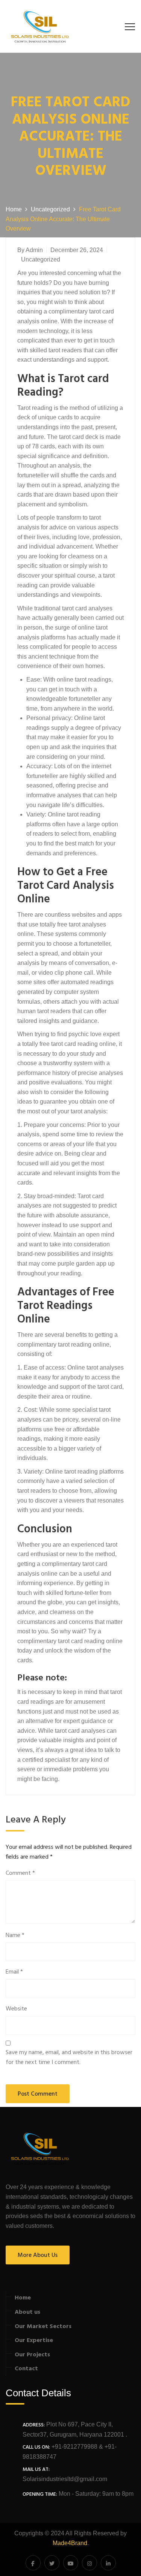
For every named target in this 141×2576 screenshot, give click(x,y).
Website (16, 2009)
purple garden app (82, 1264)
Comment (20, 1874)
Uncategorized (41, 259)
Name (15, 1936)
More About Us (38, 2255)
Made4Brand (70, 2543)
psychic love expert (94, 1034)
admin (34, 250)
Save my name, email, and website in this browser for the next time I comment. (69, 2058)
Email (14, 1972)
